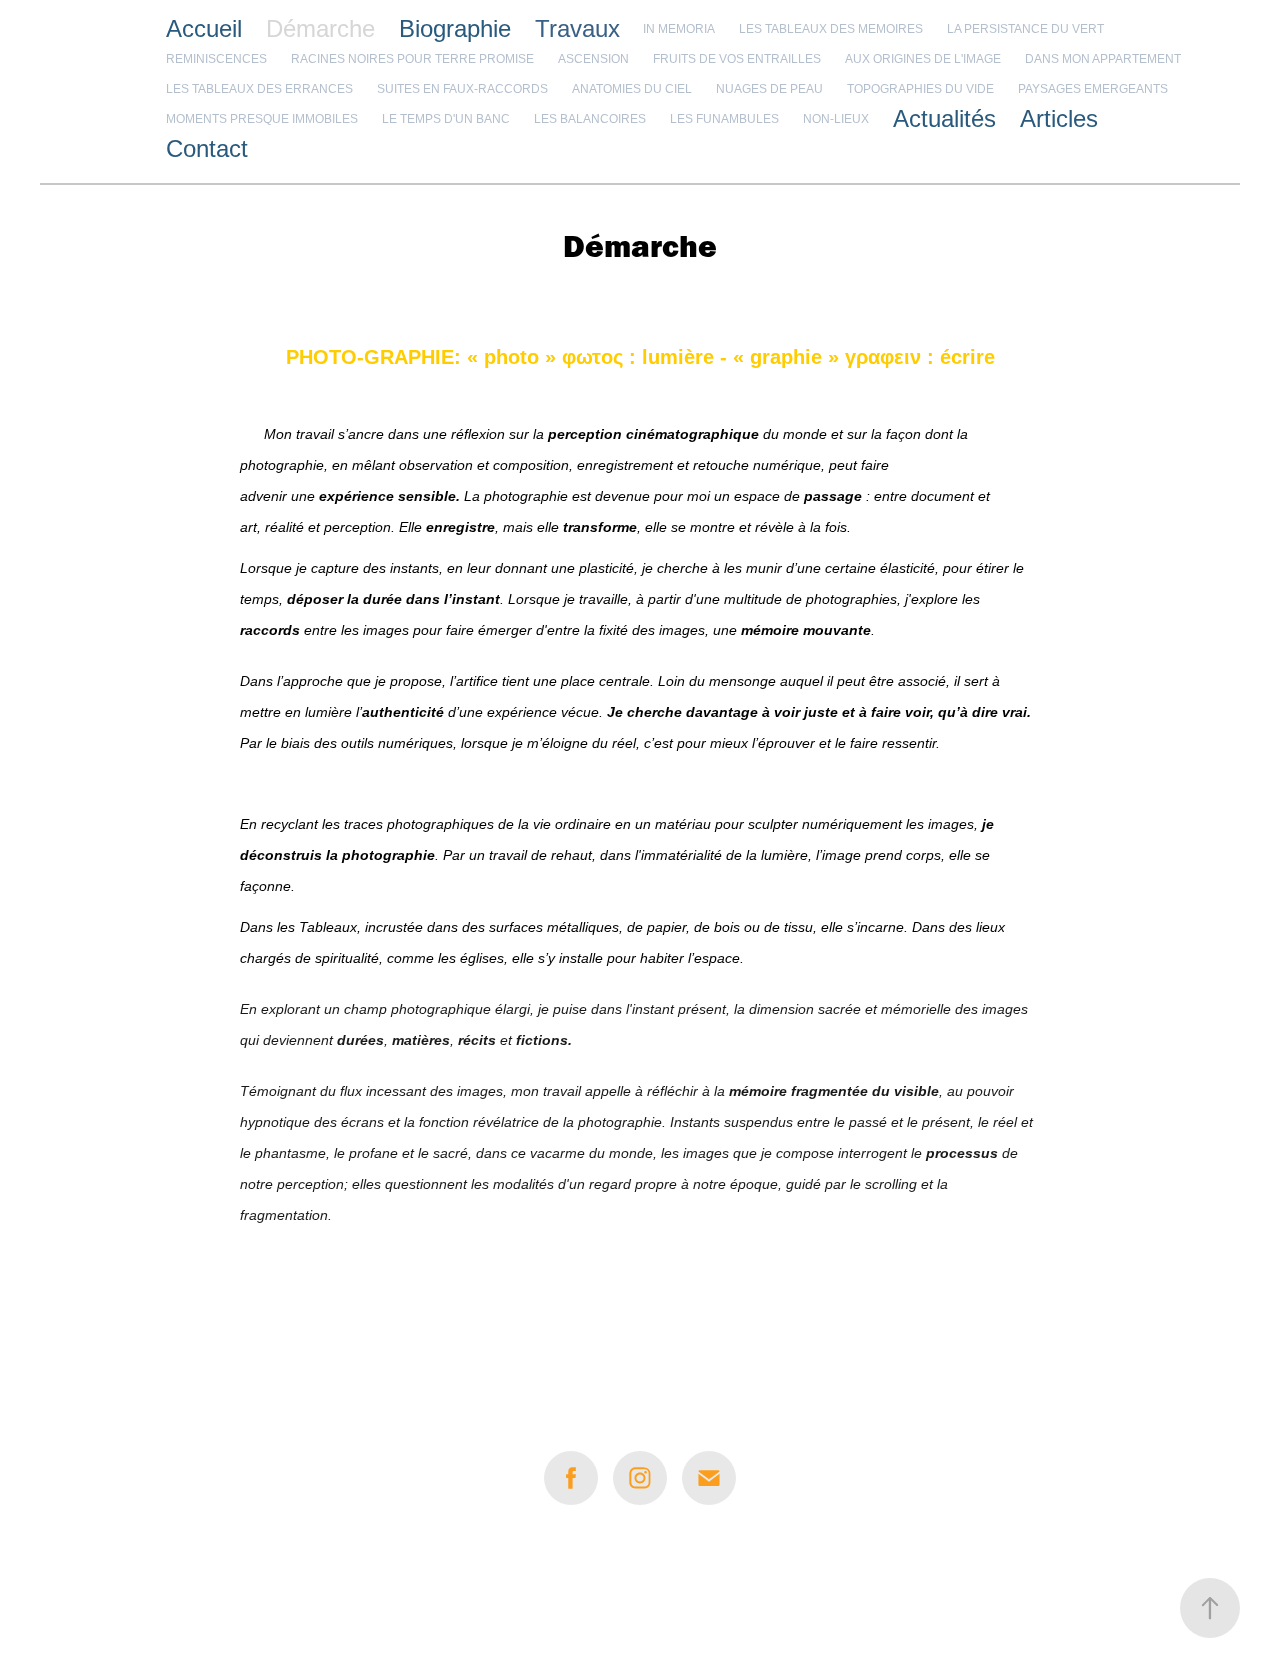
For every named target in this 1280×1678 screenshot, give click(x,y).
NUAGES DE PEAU (769, 89)
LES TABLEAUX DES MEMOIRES (831, 29)
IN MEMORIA (679, 29)
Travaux (577, 28)
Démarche (320, 28)
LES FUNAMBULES (724, 119)
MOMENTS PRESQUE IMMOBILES (262, 119)
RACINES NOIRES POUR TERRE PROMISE (412, 59)
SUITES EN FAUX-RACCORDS (462, 89)
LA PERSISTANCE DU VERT (1025, 29)
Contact (207, 148)
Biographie (455, 28)
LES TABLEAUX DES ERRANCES (259, 89)
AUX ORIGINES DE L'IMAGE (923, 59)
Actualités (944, 118)
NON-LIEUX (836, 119)
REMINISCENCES (216, 59)
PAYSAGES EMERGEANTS (1093, 89)
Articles (1059, 118)
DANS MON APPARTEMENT (1103, 59)
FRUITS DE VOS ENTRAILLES (737, 59)
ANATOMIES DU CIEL (632, 89)
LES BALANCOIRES (590, 119)
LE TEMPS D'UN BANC (446, 119)
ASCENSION (593, 59)
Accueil (204, 28)
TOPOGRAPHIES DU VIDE (920, 89)
